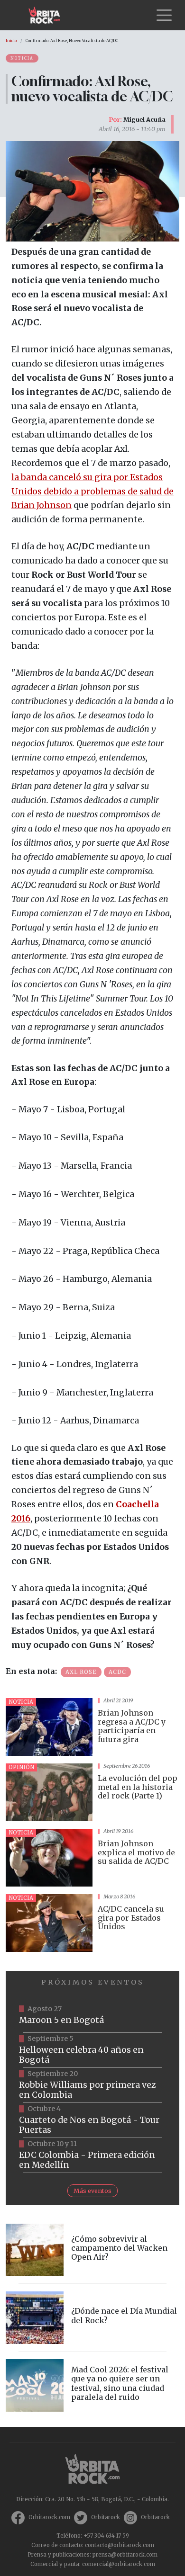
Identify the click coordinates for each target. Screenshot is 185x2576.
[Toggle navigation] (164, 15)
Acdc (117, 1672)
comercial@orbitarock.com (119, 2564)
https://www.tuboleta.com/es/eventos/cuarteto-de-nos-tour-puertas (92, 2120)
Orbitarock (106, 2517)
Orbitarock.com (49, 2517)
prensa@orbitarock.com (125, 2555)
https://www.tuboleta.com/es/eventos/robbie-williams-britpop (92, 2085)
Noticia (22, 58)
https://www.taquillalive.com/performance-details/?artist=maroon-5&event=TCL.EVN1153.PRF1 (92, 2015)
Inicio (11, 41)
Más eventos (92, 2191)
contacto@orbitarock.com (120, 2545)
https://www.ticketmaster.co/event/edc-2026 (92, 2156)
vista (92, 1727)
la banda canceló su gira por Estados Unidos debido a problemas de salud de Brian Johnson (92, 492)
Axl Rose (81, 1672)
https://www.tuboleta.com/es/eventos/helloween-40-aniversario (92, 2050)
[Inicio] (48, 15)
